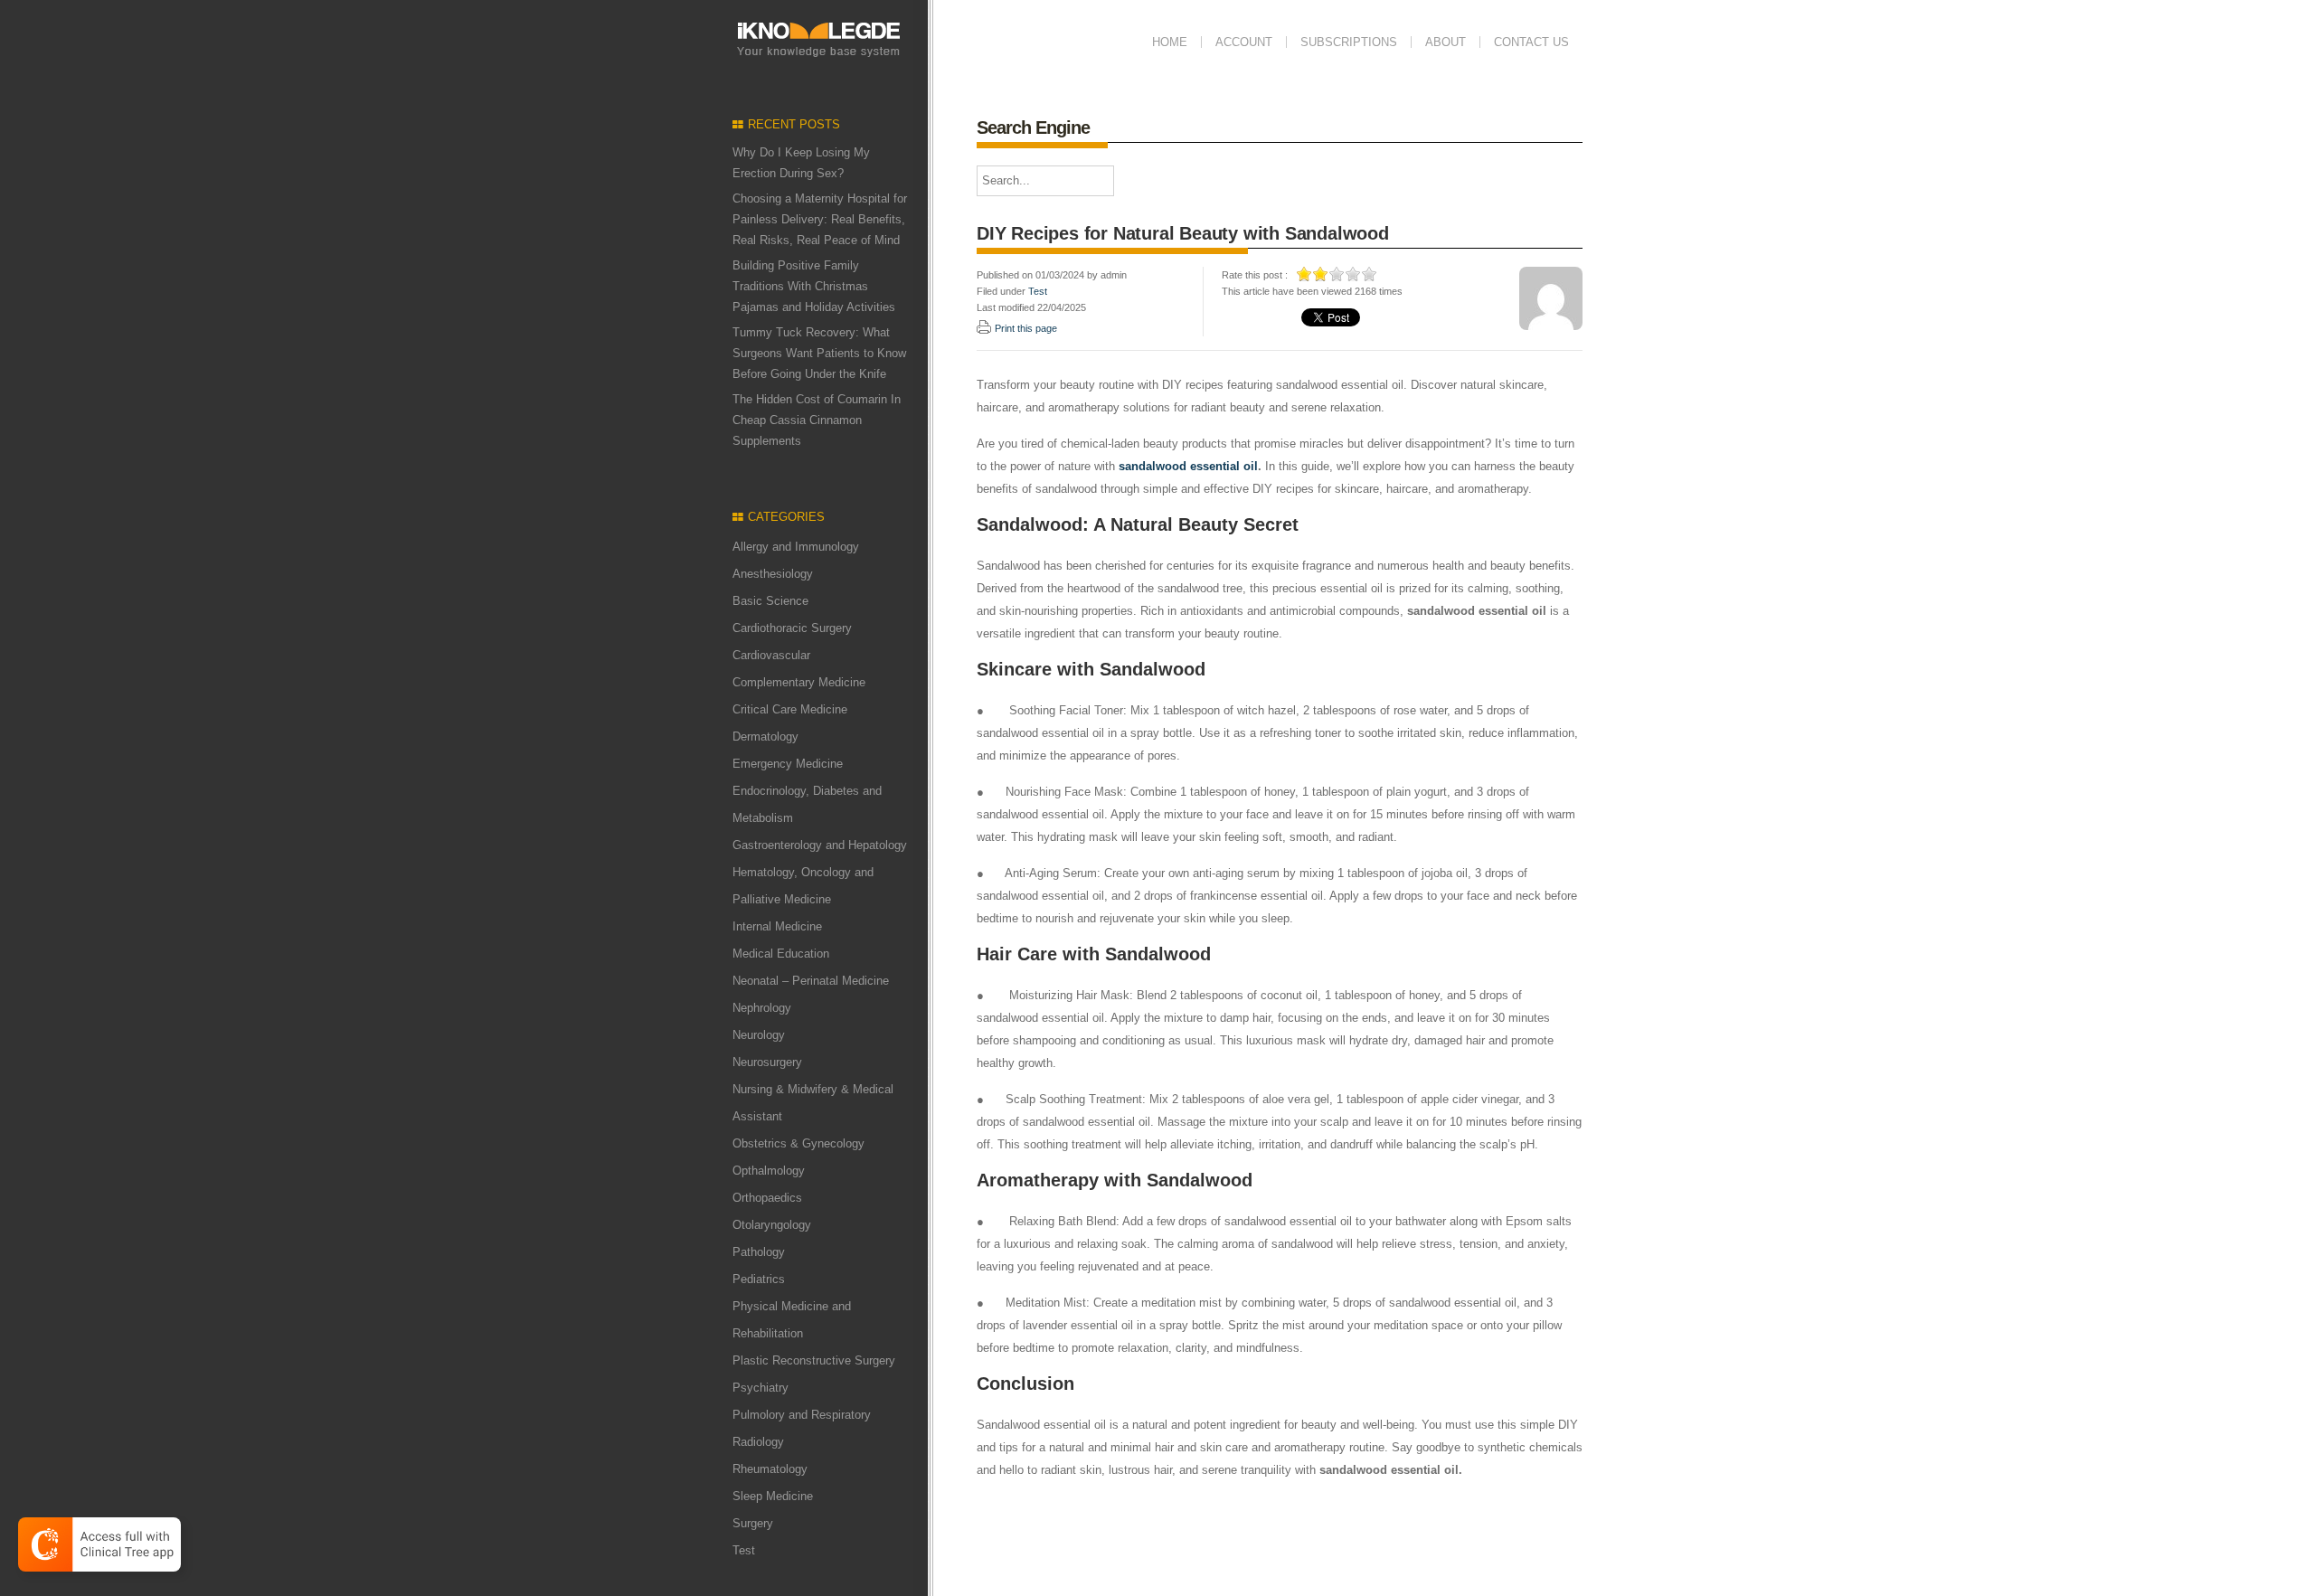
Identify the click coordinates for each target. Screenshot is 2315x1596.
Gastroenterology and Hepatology (820, 845)
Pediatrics (759, 1279)
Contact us (1531, 42)
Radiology (758, 1442)
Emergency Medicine (788, 764)
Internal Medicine (777, 926)
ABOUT (1446, 42)
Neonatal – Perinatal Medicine (811, 981)
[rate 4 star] (1354, 274)
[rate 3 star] (1337, 274)
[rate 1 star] (1305, 274)
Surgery (753, 1523)
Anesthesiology (773, 574)
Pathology (759, 1252)
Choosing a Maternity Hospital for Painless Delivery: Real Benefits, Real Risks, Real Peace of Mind (820, 219)
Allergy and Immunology (796, 547)
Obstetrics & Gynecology (798, 1143)
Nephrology (762, 1008)
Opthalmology (769, 1171)
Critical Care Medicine (790, 709)
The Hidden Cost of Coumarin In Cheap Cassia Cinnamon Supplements (817, 420)
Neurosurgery (767, 1062)
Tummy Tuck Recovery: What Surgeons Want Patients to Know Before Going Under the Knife (819, 353)
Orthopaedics (767, 1198)
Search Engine (1033, 127)
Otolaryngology (772, 1225)
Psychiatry (761, 1388)
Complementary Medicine (799, 682)
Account (1244, 42)
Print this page (1026, 328)
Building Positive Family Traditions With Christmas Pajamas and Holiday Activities (814, 286)
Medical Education (781, 954)
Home (1170, 42)
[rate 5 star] (1370, 274)
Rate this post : (1255, 275)
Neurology (759, 1035)
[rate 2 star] (1321, 274)
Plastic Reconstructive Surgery (814, 1360)
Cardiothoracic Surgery (792, 628)
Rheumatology (770, 1469)
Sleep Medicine (773, 1496)
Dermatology (765, 737)
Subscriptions (1349, 42)
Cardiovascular (771, 655)
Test (744, 1550)
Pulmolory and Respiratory (802, 1415)
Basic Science (770, 601)
